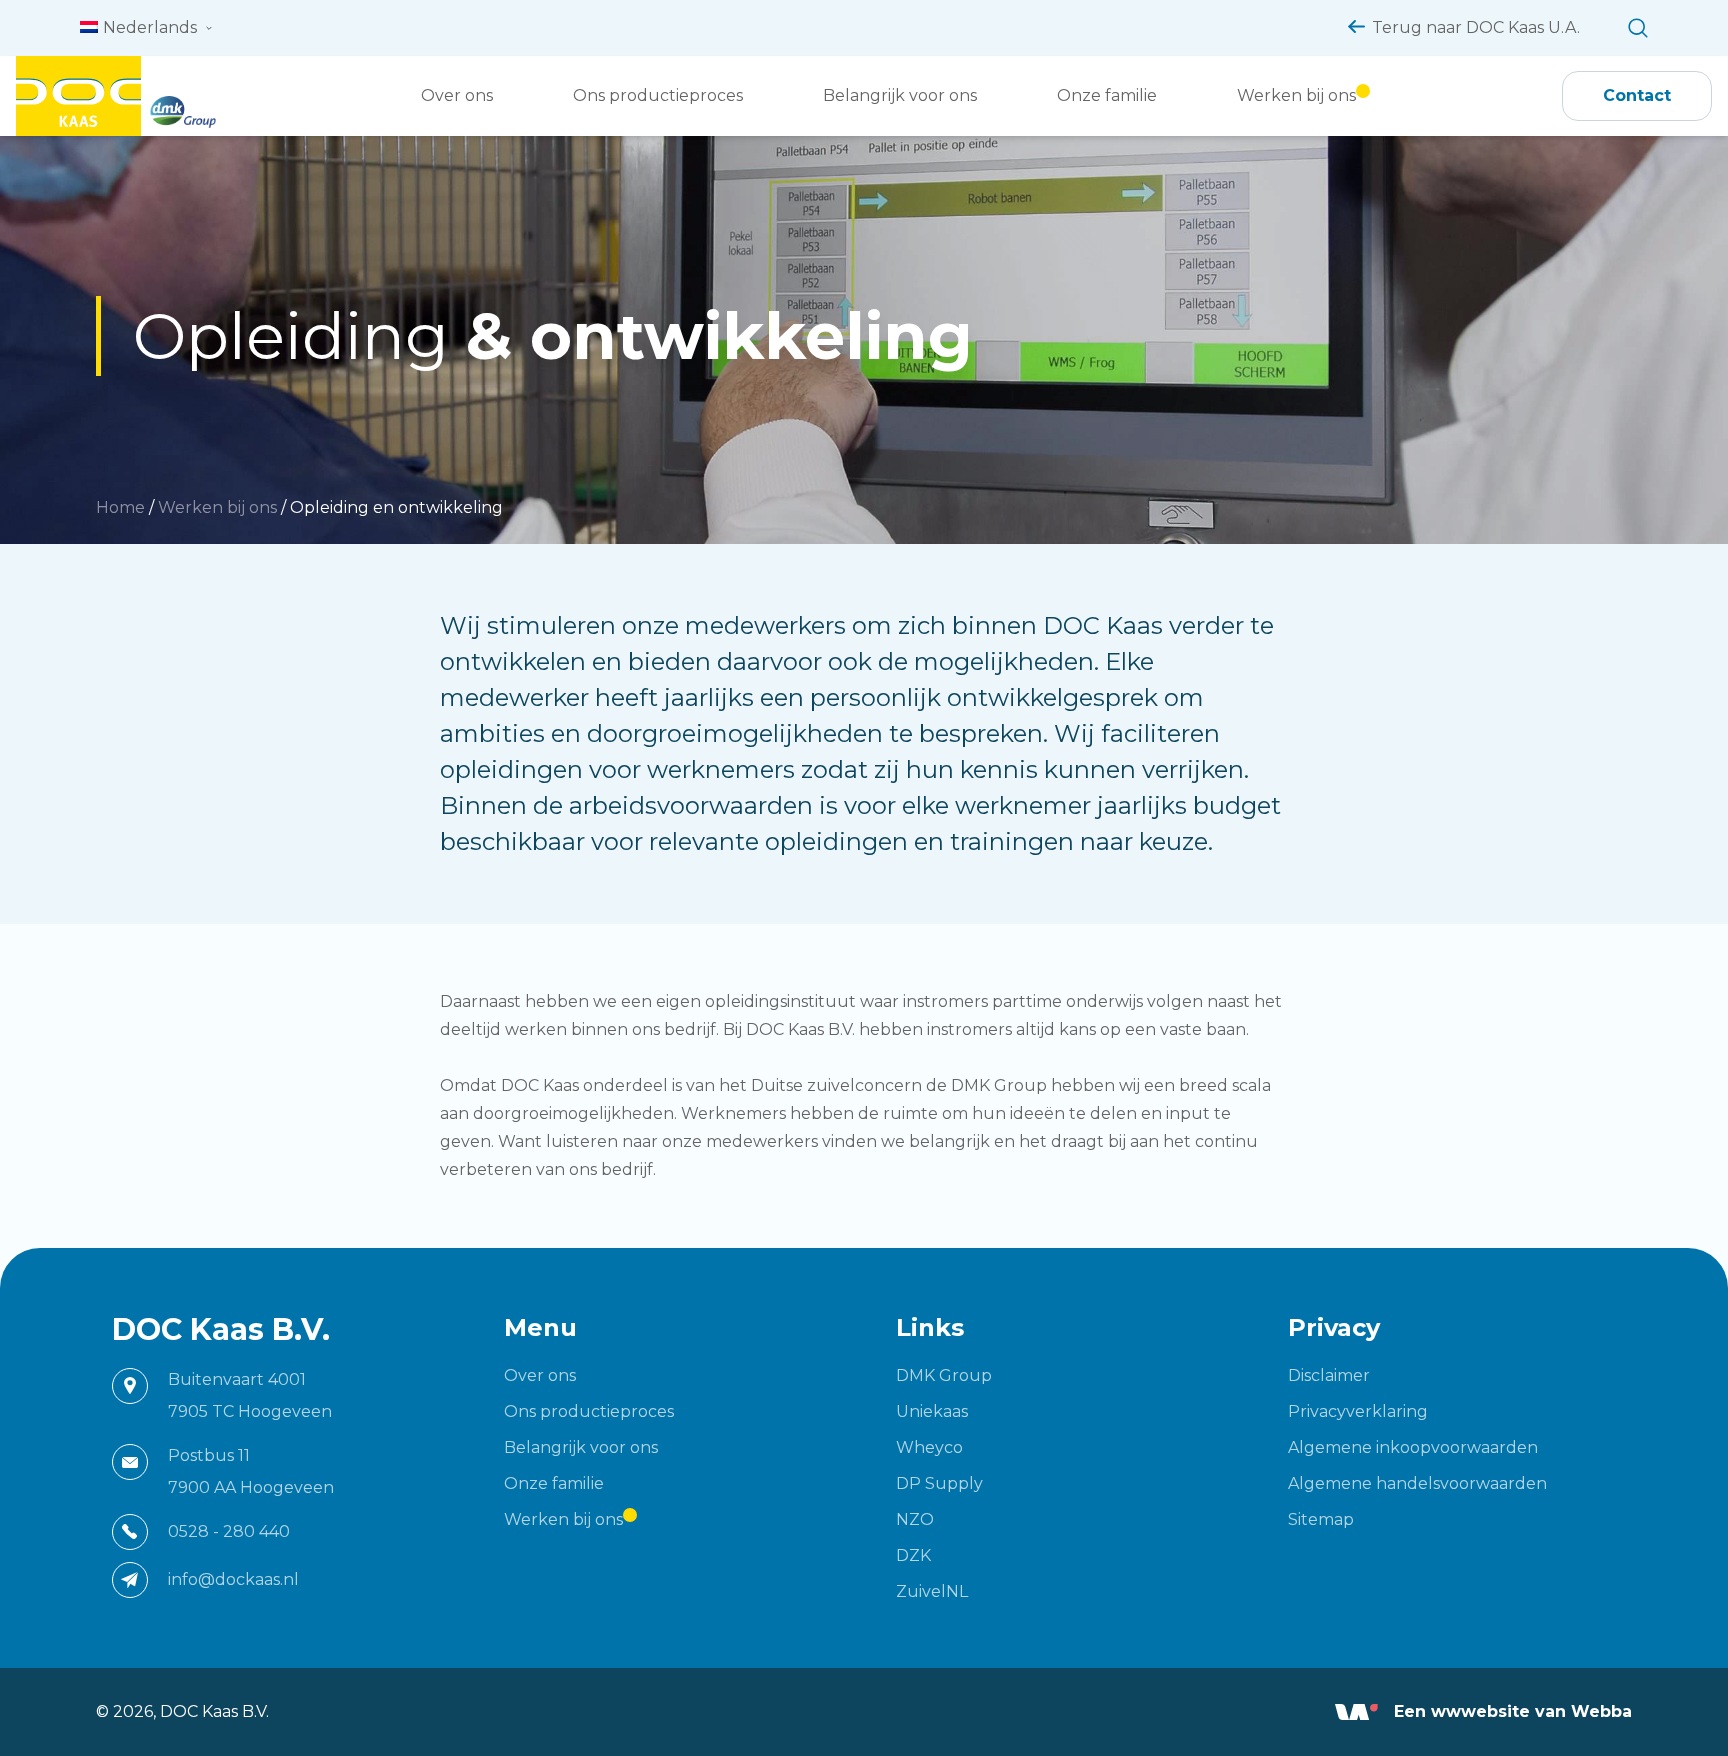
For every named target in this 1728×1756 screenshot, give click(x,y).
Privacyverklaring (1358, 1411)
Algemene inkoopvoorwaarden (1413, 1447)
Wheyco (929, 1447)
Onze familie (1107, 95)
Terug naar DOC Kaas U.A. (1476, 27)
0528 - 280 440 (229, 1531)
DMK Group (944, 1375)
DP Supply (939, 1483)
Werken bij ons (1296, 95)
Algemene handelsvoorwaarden (1417, 1483)
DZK (913, 1555)
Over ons (457, 95)
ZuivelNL (932, 1591)
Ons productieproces (658, 95)
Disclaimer (1329, 1375)
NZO (915, 1519)
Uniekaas (932, 1411)
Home (120, 507)
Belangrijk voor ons (900, 95)
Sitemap (1321, 1519)
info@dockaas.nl (233, 1579)
